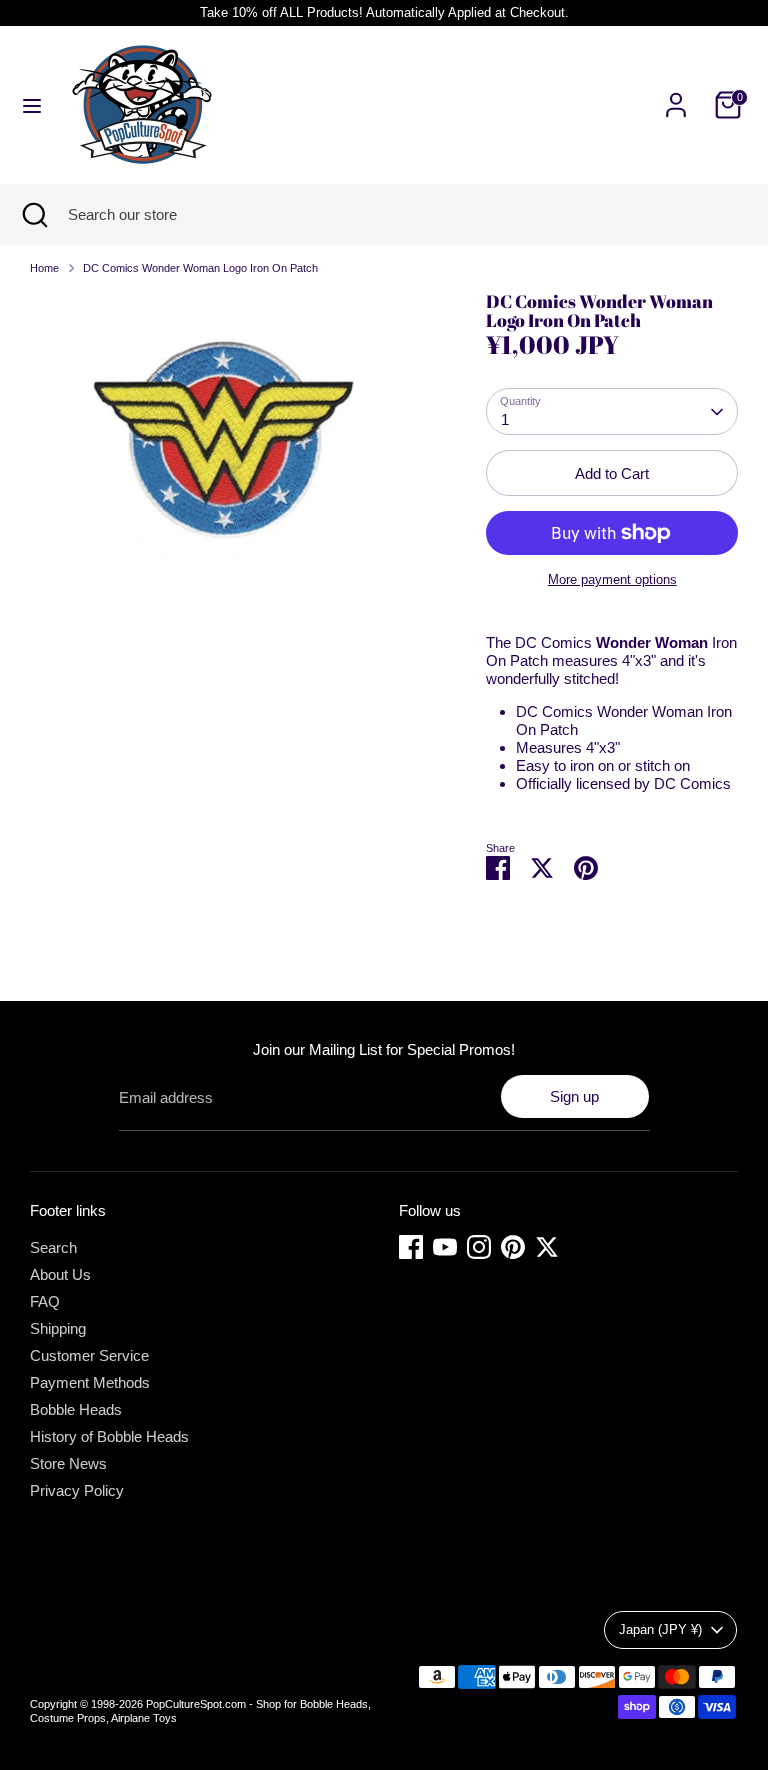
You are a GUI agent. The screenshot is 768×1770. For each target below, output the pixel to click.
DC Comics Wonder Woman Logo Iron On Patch (200, 268)
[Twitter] (547, 1247)
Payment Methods (90, 1382)
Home (44, 268)
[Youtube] (445, 1247)
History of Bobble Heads (109, 1436)
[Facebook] (411, 1247)
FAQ (45, 1301)
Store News (68, 1463)
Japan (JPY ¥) (660, 1629)
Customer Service (89, 1355)
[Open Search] (34, 214)
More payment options (612, 579)
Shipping (58, 1328)
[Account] (676, 93)
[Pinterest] (513, 1247)
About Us (60, 1274)
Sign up (574, 1096)
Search (53, 1247)
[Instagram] (479, 1247)
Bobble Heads (76, 1409)
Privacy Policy (77, 1490)
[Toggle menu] (32, 105)
